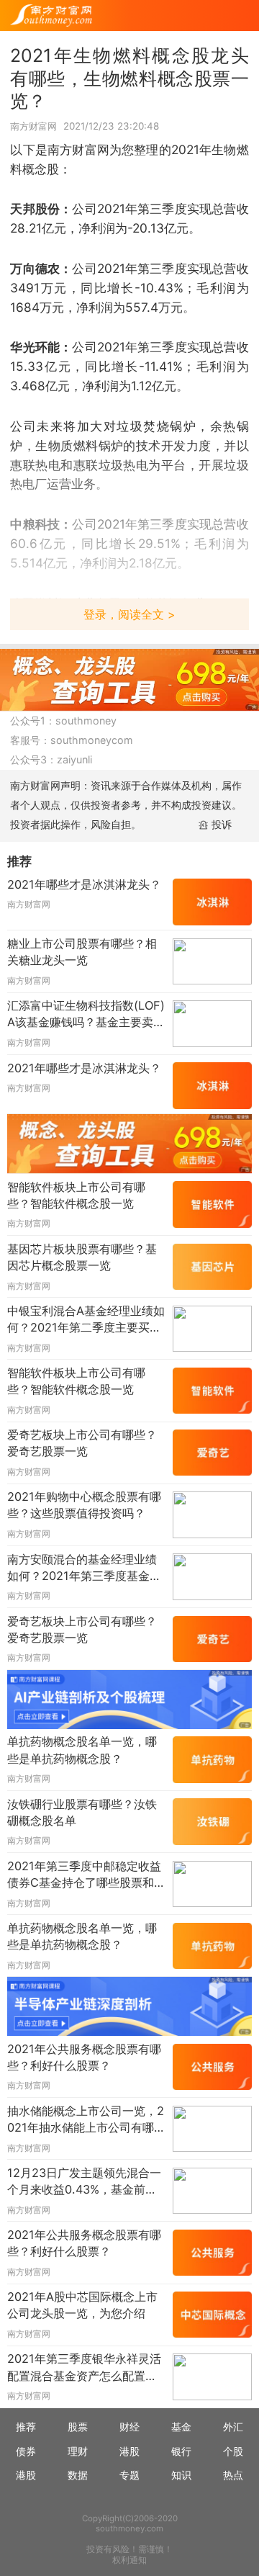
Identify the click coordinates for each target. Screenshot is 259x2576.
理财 (78, 2451)
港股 (129, 2451)
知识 (181, 2475)
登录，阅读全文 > (129, 614)
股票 (78, 2427)
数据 (78, 2475)
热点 (233, 2475)
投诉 (222, 824)
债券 (26, 2451)
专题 (129, 2475)
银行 (181, 2451)
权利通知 (129, 2560)
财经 (129, 2427)
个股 (233, 2451)
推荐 (26, 2427)
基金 (181, 2427)
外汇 (233, 2427)
